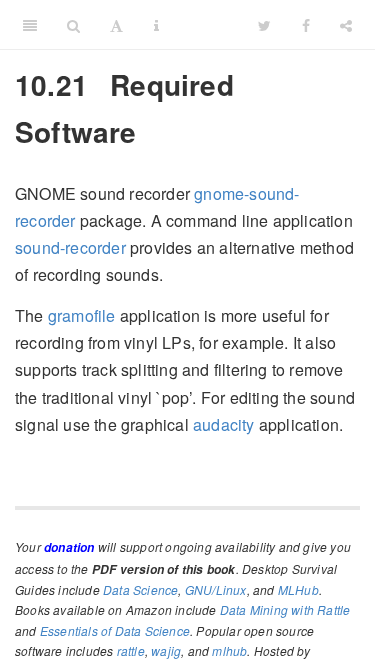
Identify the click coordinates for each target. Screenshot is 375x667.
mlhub (229, 650)
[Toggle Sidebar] (30, 25)
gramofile (82, 315)
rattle (131, 650)
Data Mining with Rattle (285, 609)
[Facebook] (306, 25)
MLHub (298, 589)
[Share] (346, 25)
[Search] (73, 25)
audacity (224, 424)
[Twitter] (264, 25)
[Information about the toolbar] (156, 25)
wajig (166, 650)
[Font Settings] (116, 25)
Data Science (140, 589)
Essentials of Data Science (115, 630)
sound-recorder (70, 247)
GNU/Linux (216, 589)
